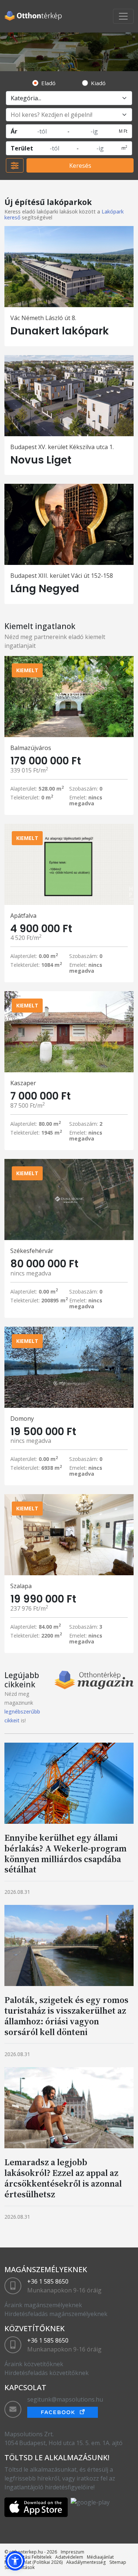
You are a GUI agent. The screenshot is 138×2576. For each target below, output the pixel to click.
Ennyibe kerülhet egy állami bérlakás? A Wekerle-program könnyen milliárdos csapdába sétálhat (66, 1853)
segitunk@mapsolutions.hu (65, 2399)
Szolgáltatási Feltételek (28, 2557)
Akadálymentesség (86, 2562)
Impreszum (72, 2552)
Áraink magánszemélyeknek (43, 2305)
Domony (22, 1419)
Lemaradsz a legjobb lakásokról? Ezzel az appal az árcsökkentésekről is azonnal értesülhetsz (63, 2178)
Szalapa (21, 1586)
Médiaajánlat (100, 2557)
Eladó (48, 83)
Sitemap (118, 2562)
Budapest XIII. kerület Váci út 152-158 (62, 576)
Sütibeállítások (20, 2567)
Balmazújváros (31, 748)
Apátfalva (23, 916)
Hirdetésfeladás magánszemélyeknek (56, 2314)
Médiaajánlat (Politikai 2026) (33, 2562)
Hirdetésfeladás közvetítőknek (47, 2373)
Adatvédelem (69, 2557)
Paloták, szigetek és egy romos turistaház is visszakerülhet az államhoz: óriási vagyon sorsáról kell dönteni (66, 2016)
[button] (15, 2561)
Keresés (80, 166)
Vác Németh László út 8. (43, 318)
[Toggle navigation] (123, 16)
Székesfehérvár (32, 1251)
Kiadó (98, 83)
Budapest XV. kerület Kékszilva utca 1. (62, 447)
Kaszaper (23, 1083)
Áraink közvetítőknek (34, 2364)
